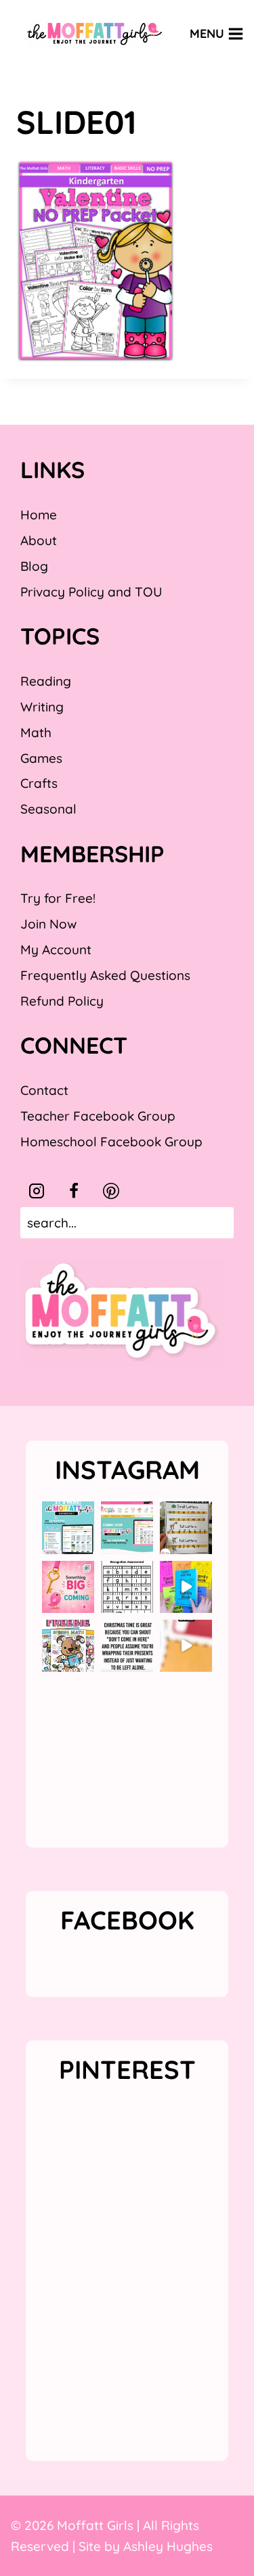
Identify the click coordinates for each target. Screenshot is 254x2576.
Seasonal (48, 809)
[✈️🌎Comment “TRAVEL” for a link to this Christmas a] (186, 1646)
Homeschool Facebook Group (111, 1142)
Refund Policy (62, 1001)
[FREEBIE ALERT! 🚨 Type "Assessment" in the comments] (127, 1587)
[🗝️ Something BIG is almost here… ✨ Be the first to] (68, 1587)
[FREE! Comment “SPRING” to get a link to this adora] (68, 1646)
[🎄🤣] (127, 1646)
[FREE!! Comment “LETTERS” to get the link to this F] (186, 1527)
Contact (44, 1090)
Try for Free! (58, 898)
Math (36, 732)
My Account (56, 950)
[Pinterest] (111, 1191)
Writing (42, 707)
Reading (46, 681)
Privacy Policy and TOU (91, 592)
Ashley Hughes (168, 2546)
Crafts (39, 783)
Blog (34, 566)
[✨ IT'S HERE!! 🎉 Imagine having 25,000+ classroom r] (68, 1527)
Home (39, 515)
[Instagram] (37, 1191)
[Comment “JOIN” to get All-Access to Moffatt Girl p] (127, 1527)
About (39, 540)
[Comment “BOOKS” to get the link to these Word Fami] (186, 1587)
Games (41, 758)
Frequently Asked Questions (105, 975)
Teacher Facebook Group (98, 1116)
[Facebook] (74, 1191)
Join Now (48, 924)
